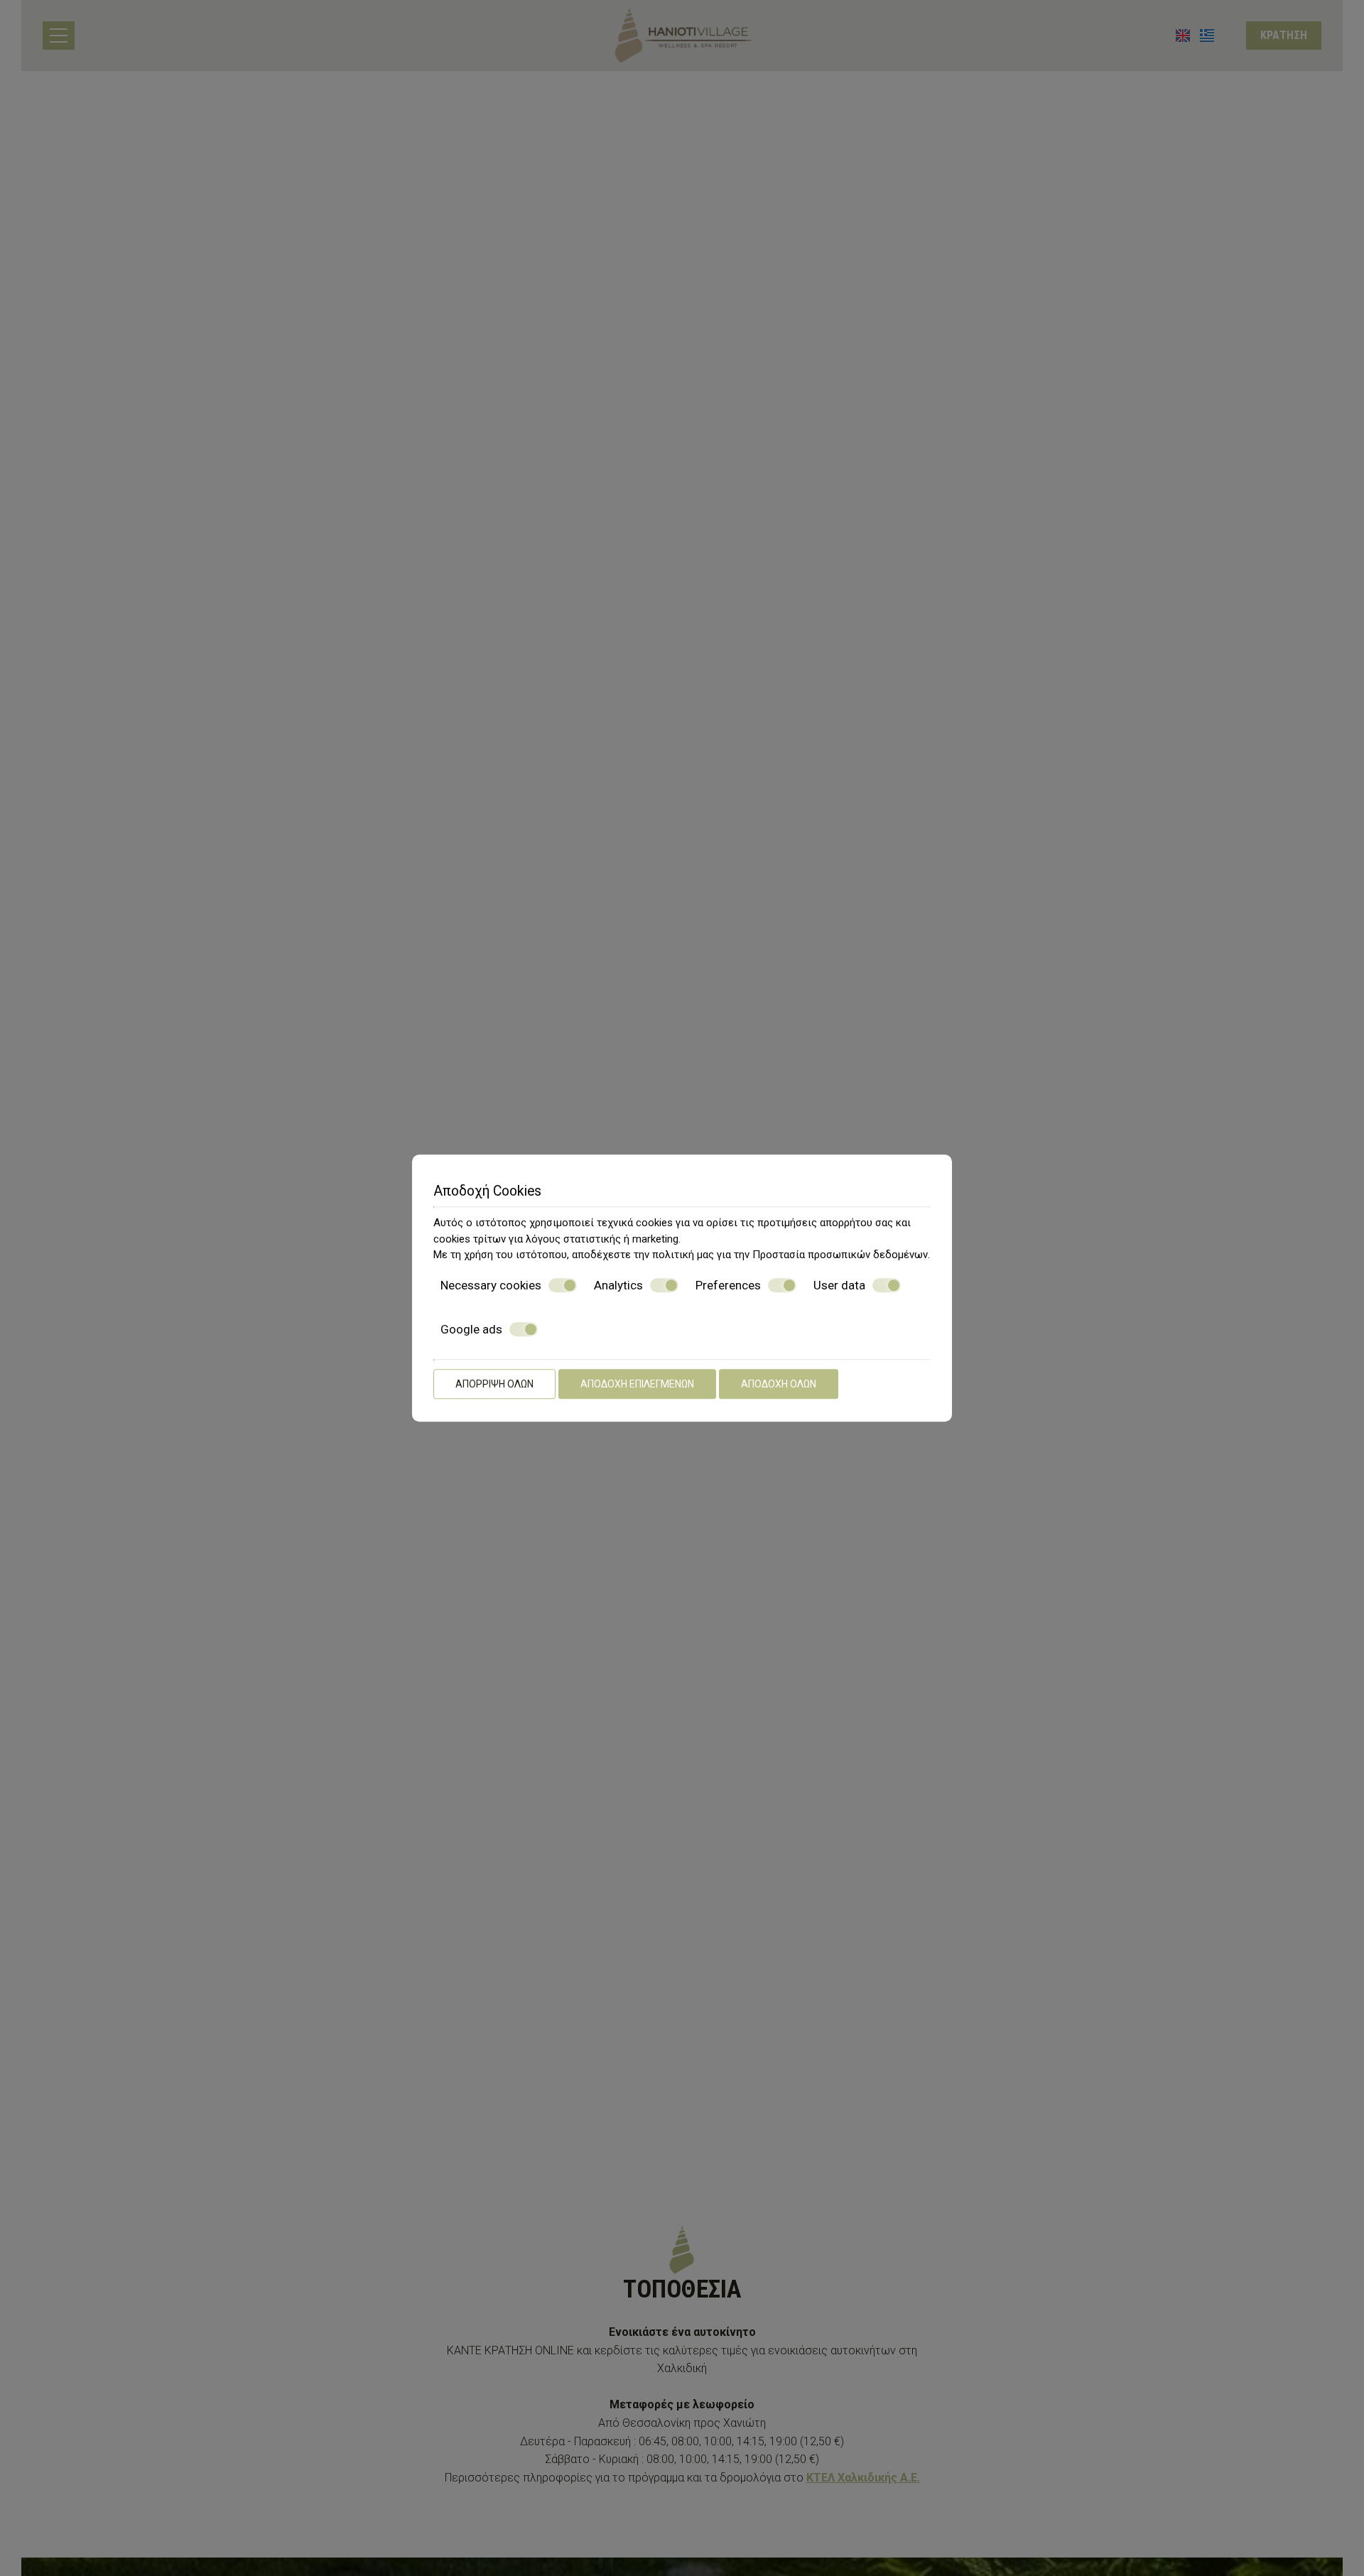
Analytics (618, 1285)
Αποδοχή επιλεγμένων (637, 1384)
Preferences (728, 1285)
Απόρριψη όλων (494, 1384)
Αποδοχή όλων (779, 1384)
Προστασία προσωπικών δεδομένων (840, 1255)
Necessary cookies (491, 1285)
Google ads (471, 1329)
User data (839, 1285)
